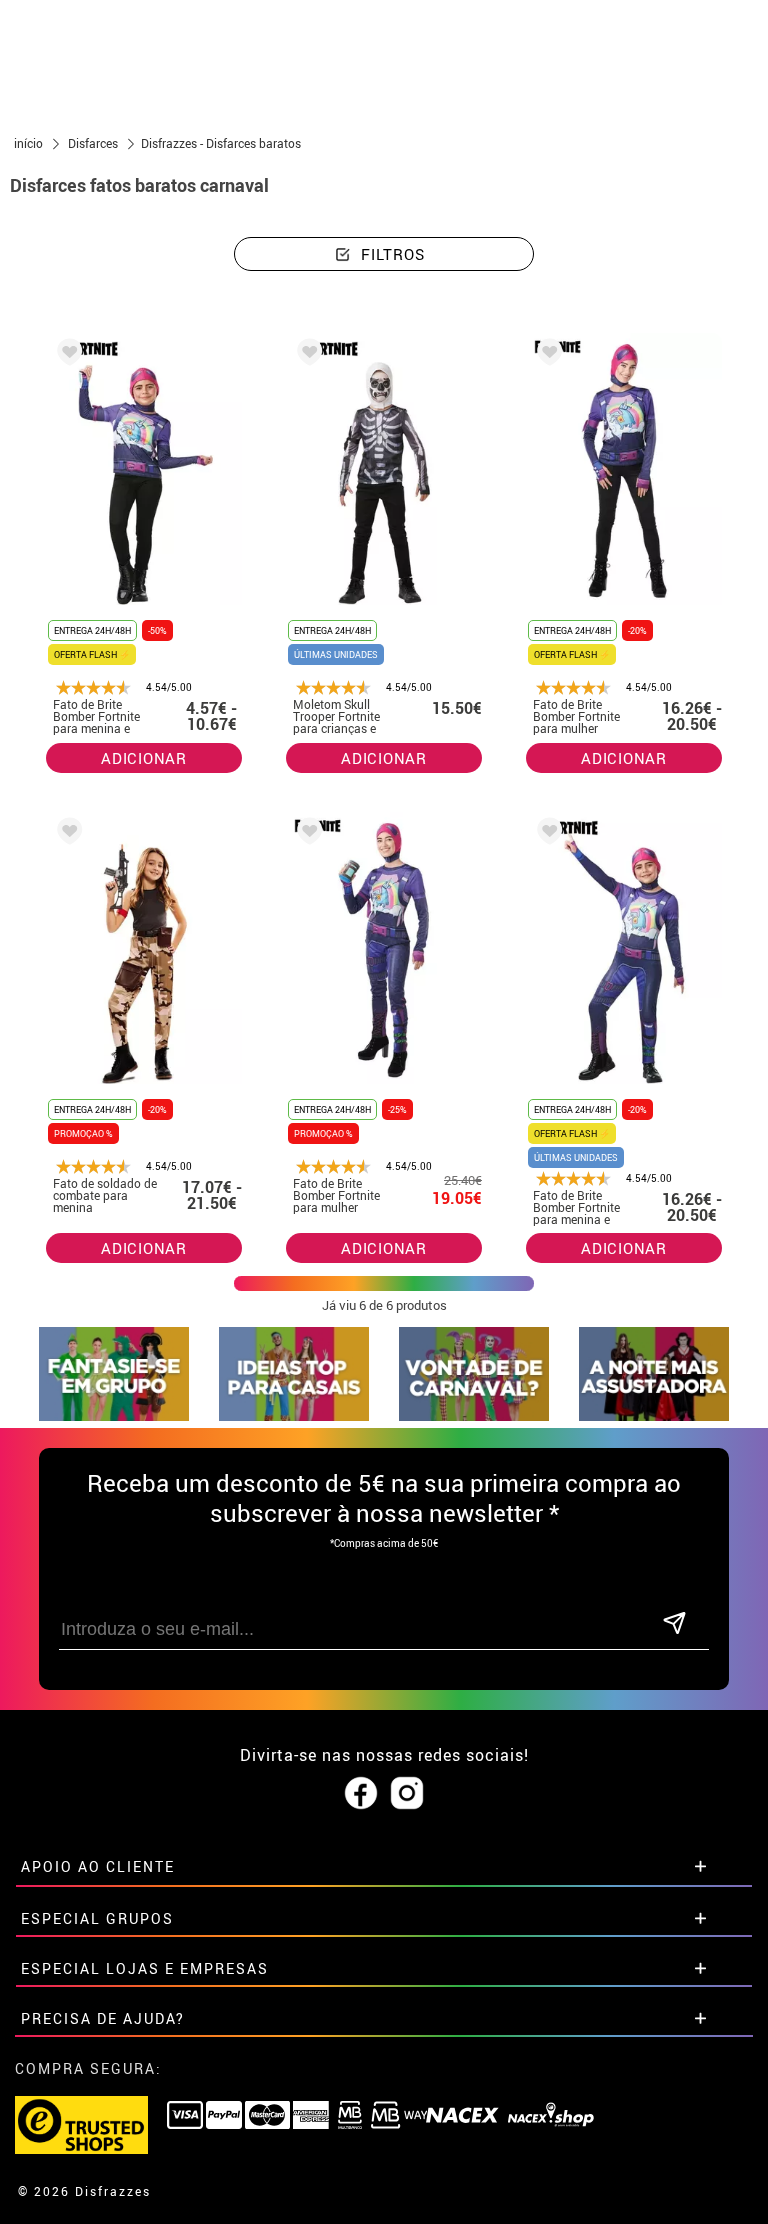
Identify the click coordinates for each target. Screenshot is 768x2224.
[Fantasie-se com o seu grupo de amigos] (114, 1415)
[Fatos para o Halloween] (654, 1415)
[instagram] (407, 1794)
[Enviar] (674, 1624)
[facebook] (361, 1794)
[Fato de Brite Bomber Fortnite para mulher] (546, 355)
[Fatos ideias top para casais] (294, 1415)
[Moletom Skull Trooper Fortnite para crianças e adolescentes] (306, 355)
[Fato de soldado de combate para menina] (66, 834)
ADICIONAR (144, 758)
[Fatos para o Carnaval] (474, 1415)
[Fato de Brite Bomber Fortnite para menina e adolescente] (66, 355)
